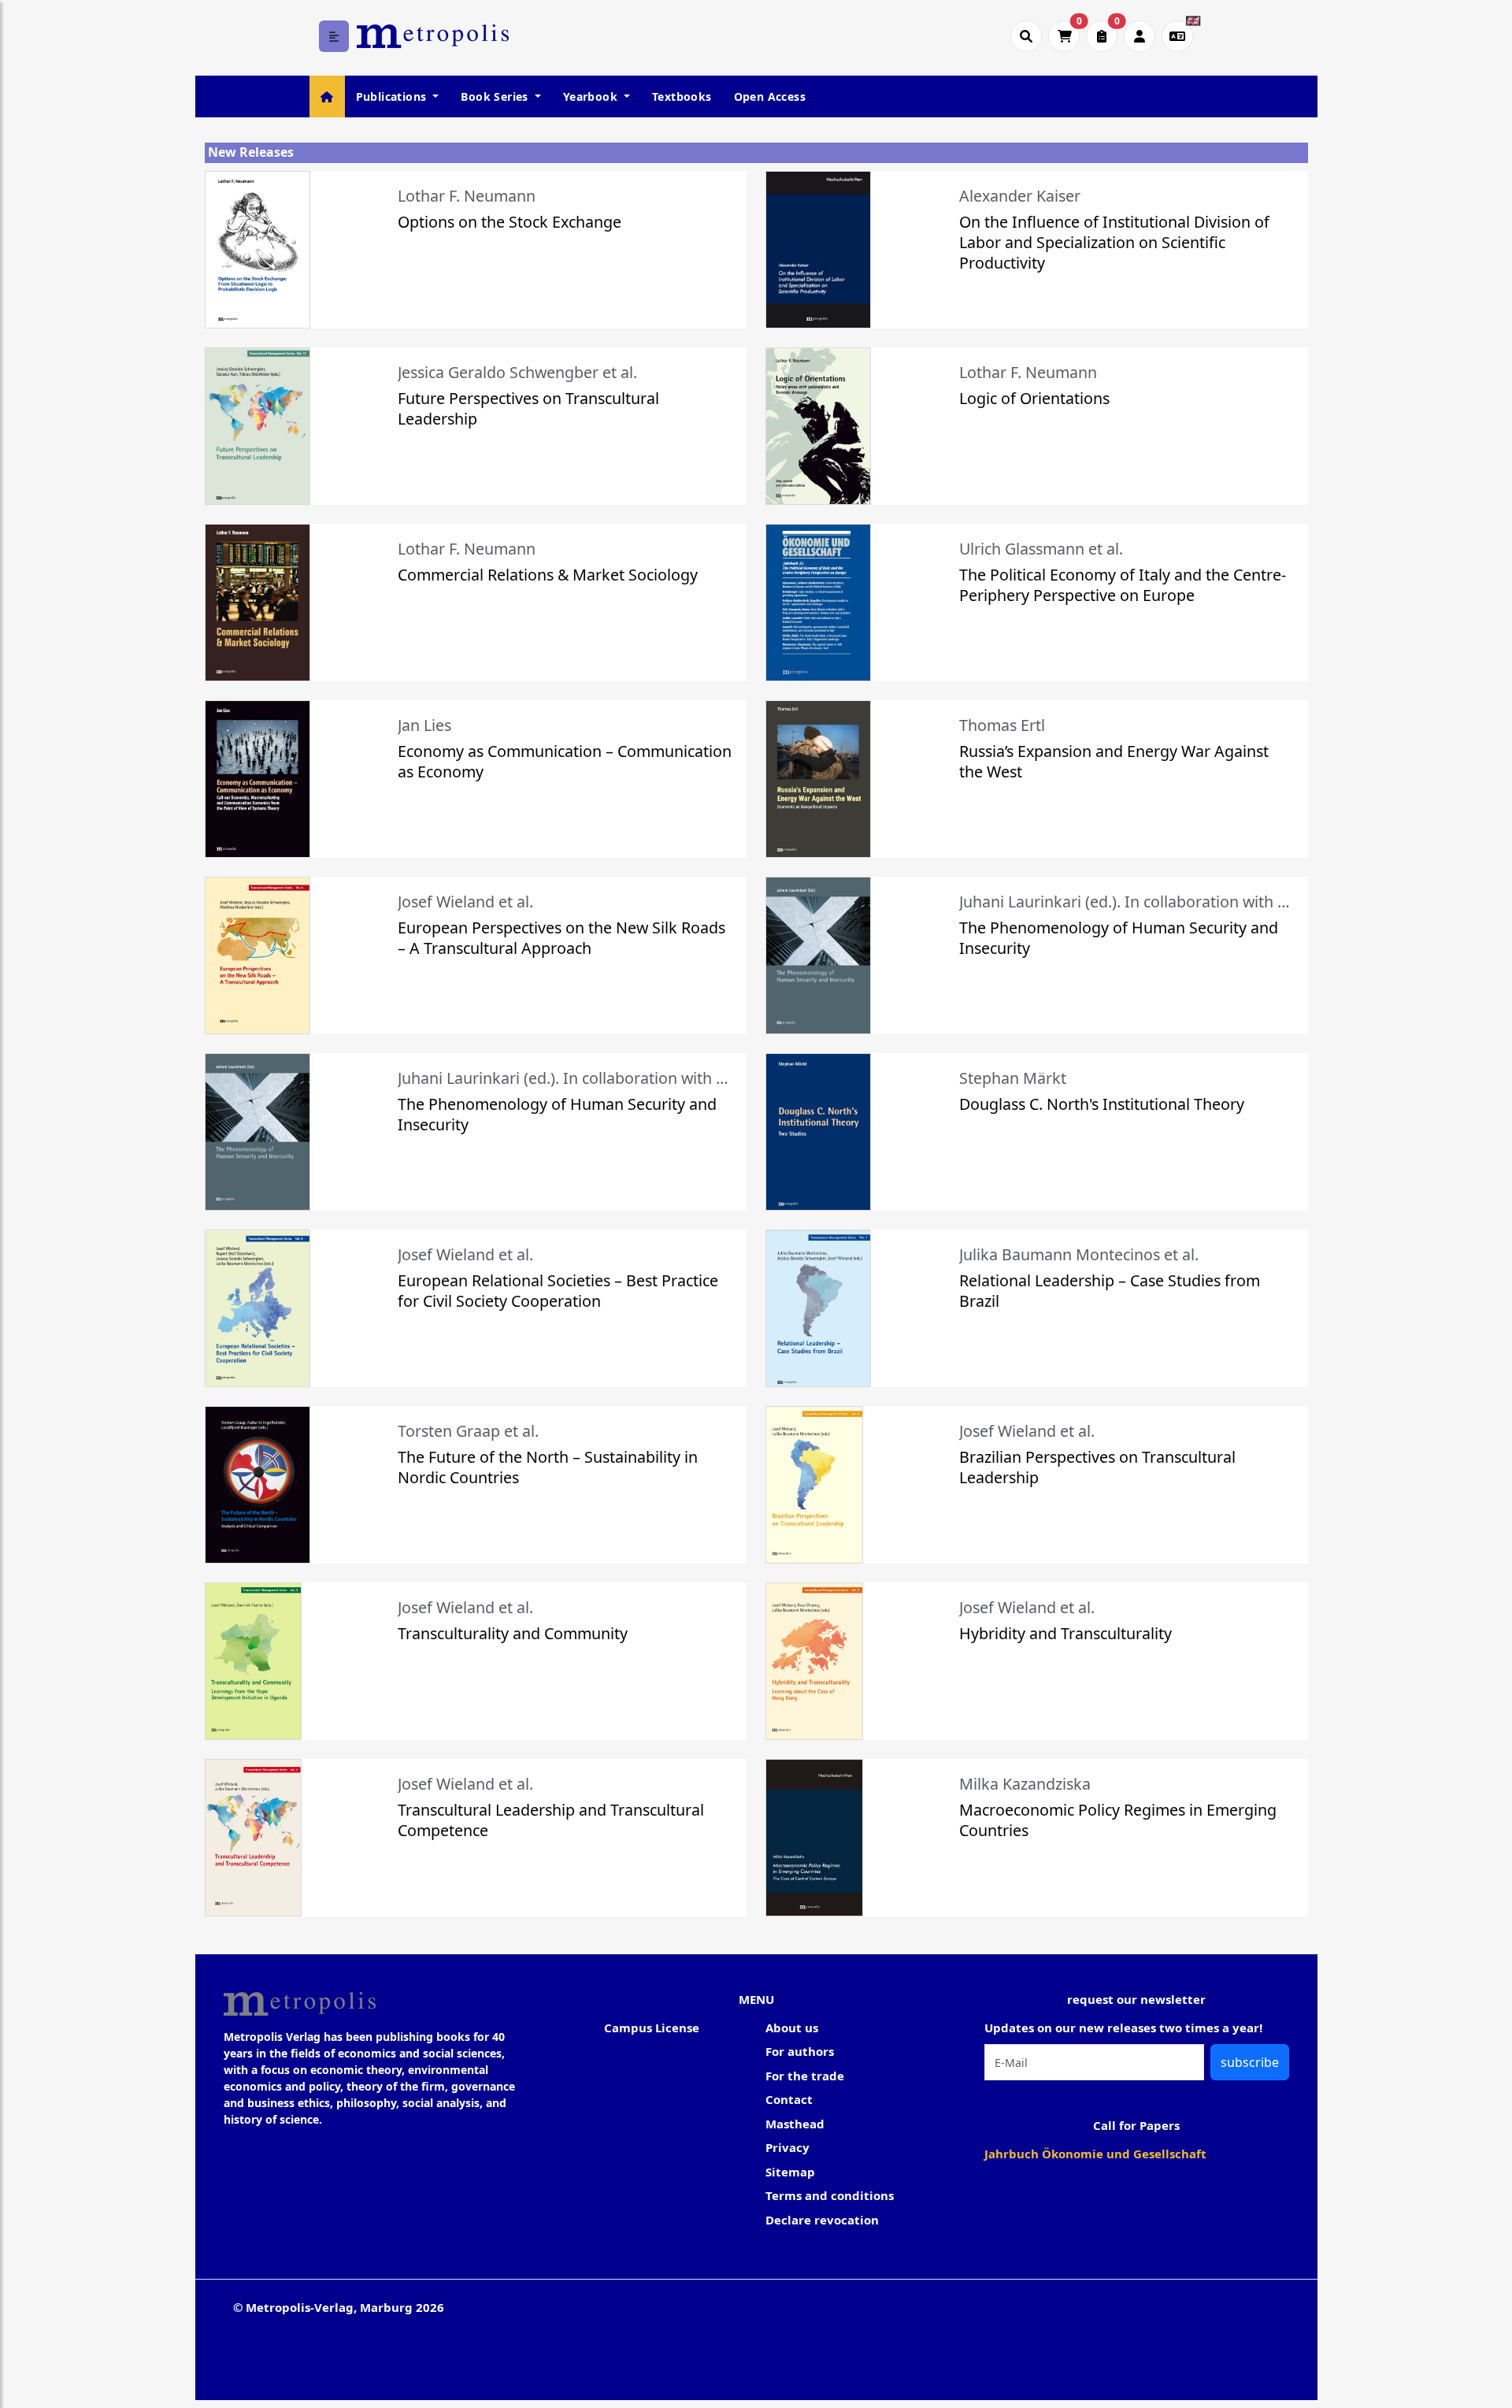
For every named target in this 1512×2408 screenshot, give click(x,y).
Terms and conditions (830, 2195)
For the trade (805, 2076)
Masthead (795, 2124)
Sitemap (790, 2172)
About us (792, 2028)
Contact (789, 2099)
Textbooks (682, 96)
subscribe (1250, 2062)
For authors (800, 2051)
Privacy (787, 2147)
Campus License (652, 2028)
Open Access (770, 96)
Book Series (496, 96)
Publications (393, 96)
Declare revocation (822, 2220)
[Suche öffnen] (1026, 36)
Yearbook (592, 96)
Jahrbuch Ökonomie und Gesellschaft (1095, 2154)
